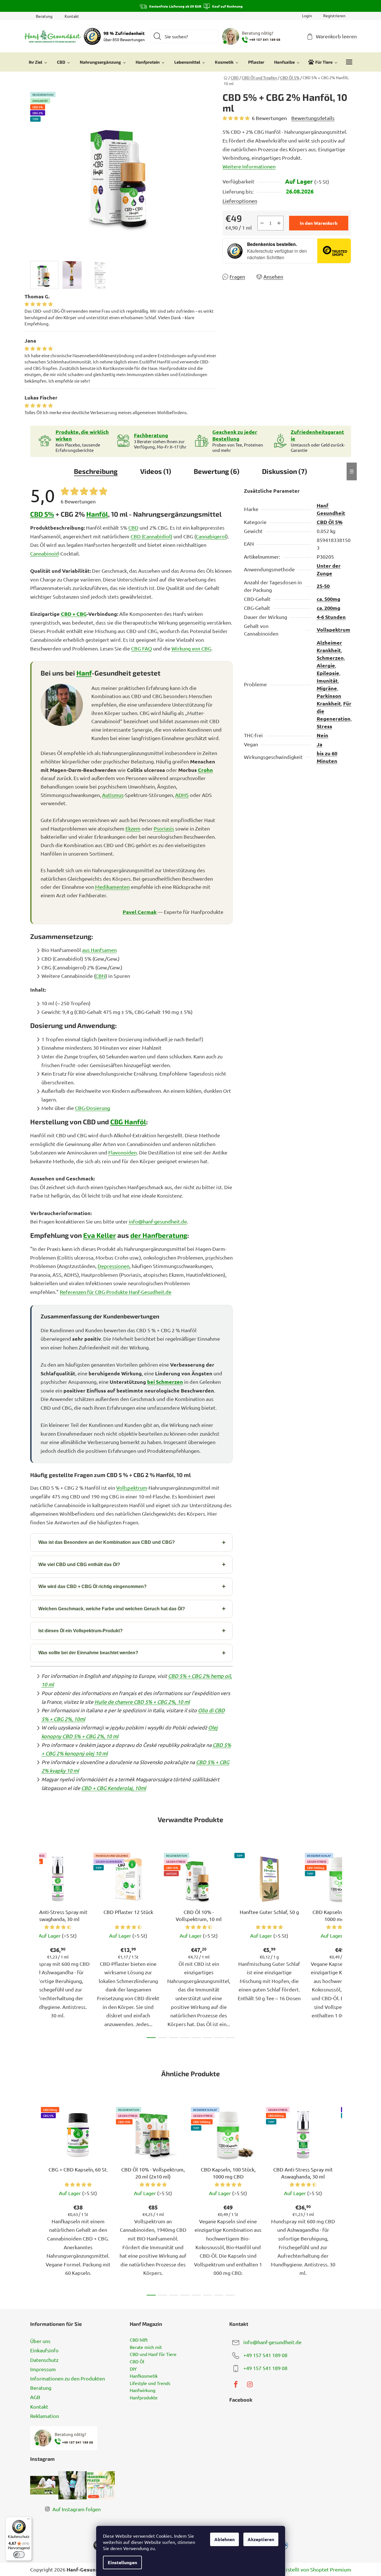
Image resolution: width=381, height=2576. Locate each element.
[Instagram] (250, 2384)
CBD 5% (42, 514)
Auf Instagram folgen (77, 2509)
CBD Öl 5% (330, 522)
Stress (324, 726)
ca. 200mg (329, 608)
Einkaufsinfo (44, 2350)
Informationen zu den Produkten (68, 2378)
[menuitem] (38, 62)
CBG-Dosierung (93, 1108)
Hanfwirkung (143, 2390)
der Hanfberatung (159, 1235)
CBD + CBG (74, 614)
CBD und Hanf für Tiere (153, 2354)
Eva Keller (100, 1235)
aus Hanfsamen (99, 950)
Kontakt (72, 16)
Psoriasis (164, 828)
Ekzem (133, 828)
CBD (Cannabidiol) (151, 536)
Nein (322, 735)
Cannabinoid (45, 553)
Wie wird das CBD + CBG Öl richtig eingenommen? (93, 1586)
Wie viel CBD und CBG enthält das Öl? (79, 1565)
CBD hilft (139, 2340)
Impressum (43, 2369)
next (347, 1944)
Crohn (205, 770)
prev (35, 1944)
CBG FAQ (142, 648)
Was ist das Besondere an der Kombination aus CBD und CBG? (107, 1542)
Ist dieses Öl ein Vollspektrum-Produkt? (81, 1631)
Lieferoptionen (240, 201)
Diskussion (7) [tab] (285, 471)
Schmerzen (330, 658)
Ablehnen (224, 2539)
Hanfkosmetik (144, 2376)
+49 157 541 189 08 (265, 2355)
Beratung (44, 16)
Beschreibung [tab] (96, 471)
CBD (133, 528)
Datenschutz (44, 2360)
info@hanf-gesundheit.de (158, 1221)
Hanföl (97, 514)
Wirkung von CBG (191, 648)
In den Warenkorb (319, 223)
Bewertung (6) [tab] (217, 471)
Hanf (84, 673)
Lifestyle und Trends (150, 2383)
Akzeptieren (261, 2539)
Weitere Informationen (249, 166)
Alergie (326, 665)
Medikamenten (112, 887)
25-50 (323, 586)
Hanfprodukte (144, 2398)
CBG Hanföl (128, 1122)
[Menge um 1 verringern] (262, 223)
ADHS (182, 795)
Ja (320, 744)
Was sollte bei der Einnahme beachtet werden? (88, 1653)
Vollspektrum (132, 1488)
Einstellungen (122, 2562)
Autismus (113, 795)
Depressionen (114, 1266)
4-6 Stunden (331, 617)
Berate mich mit (146, 2347)
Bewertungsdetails (313, 118)
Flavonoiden (123, 1152)
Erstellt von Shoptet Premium (317, 2569)
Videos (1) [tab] (156, 471)
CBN (100, 976)
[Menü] (28, 2520)
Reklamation (45, 2416)
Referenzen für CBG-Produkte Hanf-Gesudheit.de (116, 1292)
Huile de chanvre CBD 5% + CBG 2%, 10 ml (142, 1702)
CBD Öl (137, 2362)
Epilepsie (328, 673)
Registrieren (334, 15)
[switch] (19, 2555)
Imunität (327, 680)
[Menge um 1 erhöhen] (279, 223)
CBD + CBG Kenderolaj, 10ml (114, 1788)
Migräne (327, 688)
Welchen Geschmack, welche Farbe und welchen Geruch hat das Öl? (112, 1609)
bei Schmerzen (165, 1382)
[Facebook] (236, 2384)
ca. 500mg (329, 599)
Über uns (40, 2341)
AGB (35, 2397)
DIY (133, 2369)
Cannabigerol (211, 536)
